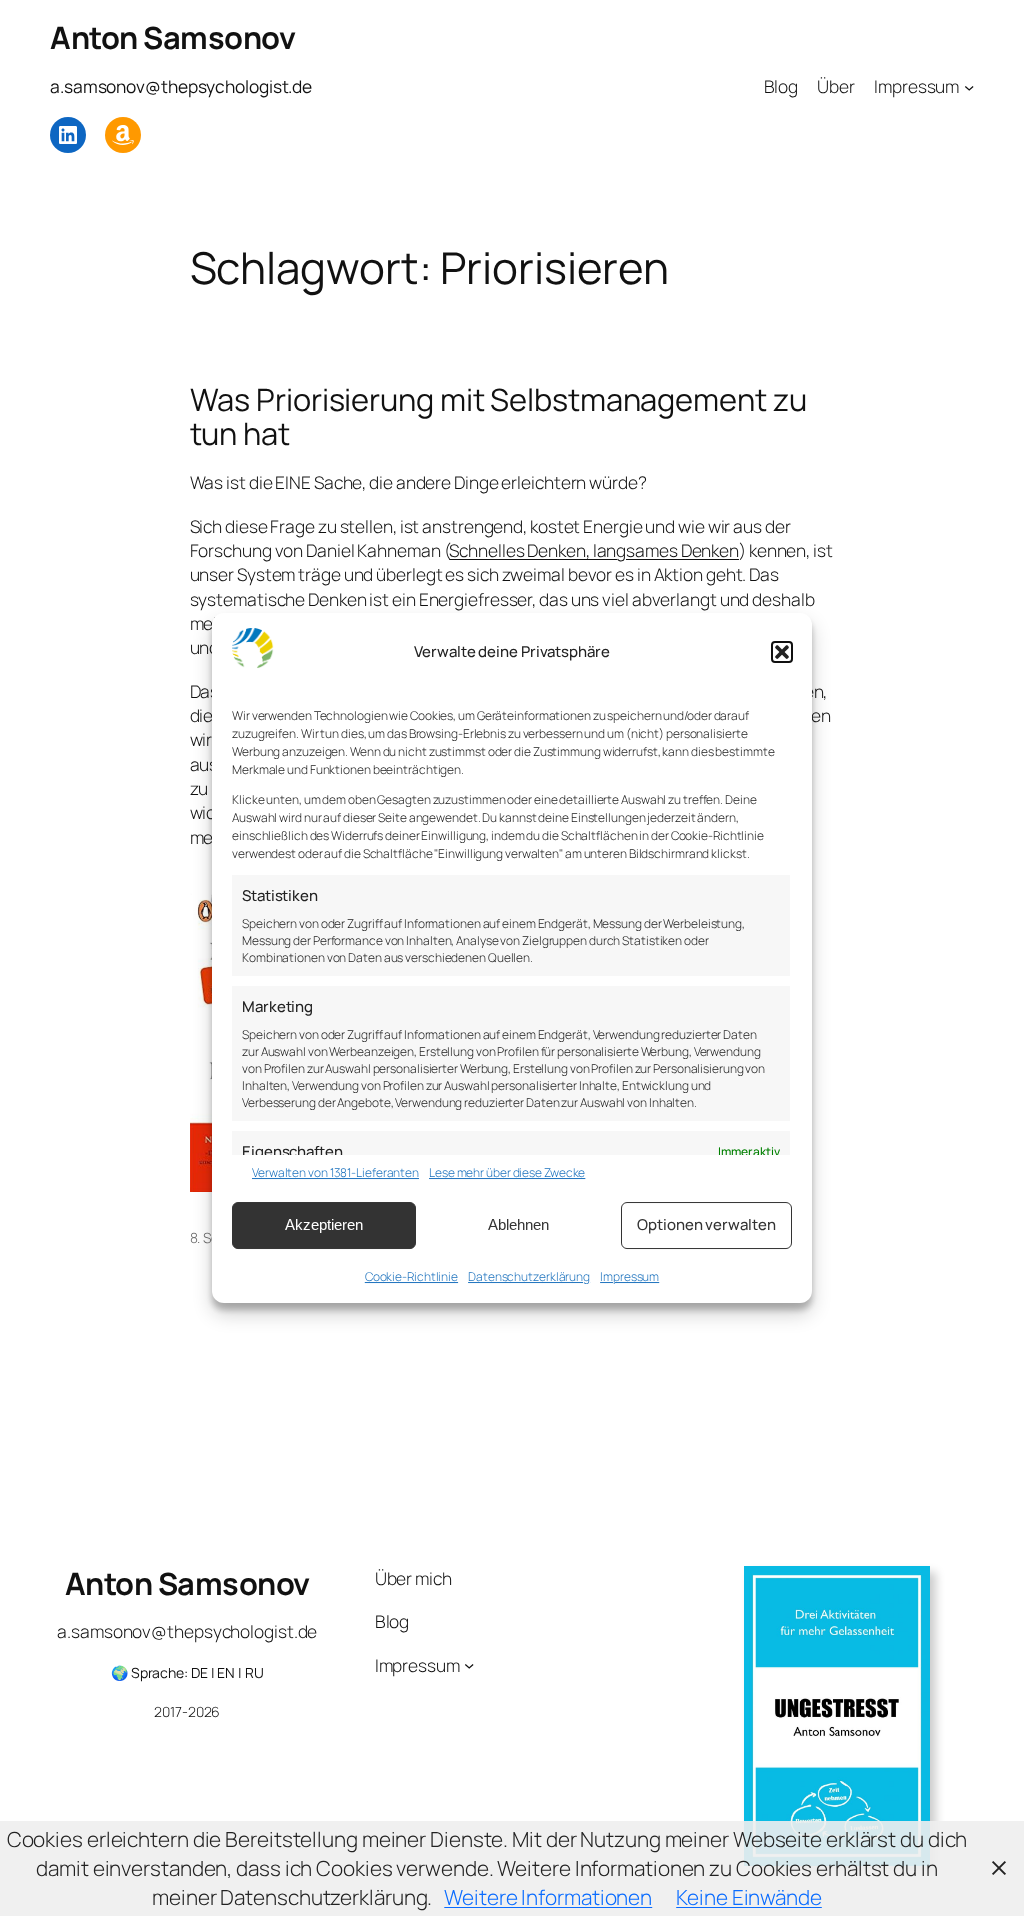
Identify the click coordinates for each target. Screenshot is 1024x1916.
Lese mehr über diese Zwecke (507, 1173)
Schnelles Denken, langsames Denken (594, 550)
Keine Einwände (749, 1897)
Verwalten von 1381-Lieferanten (335, 1173)
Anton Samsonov (172, 37)
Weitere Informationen (548, 1897)
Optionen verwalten (706, 1224)
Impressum (629, 1276)
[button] (782, 652)
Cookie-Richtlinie (411, 1276)
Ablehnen (518, 1224)
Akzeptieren (324, 1224)
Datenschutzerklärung (529, 1276)
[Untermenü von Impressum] (969, 86)
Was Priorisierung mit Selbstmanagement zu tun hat (498, 416)
